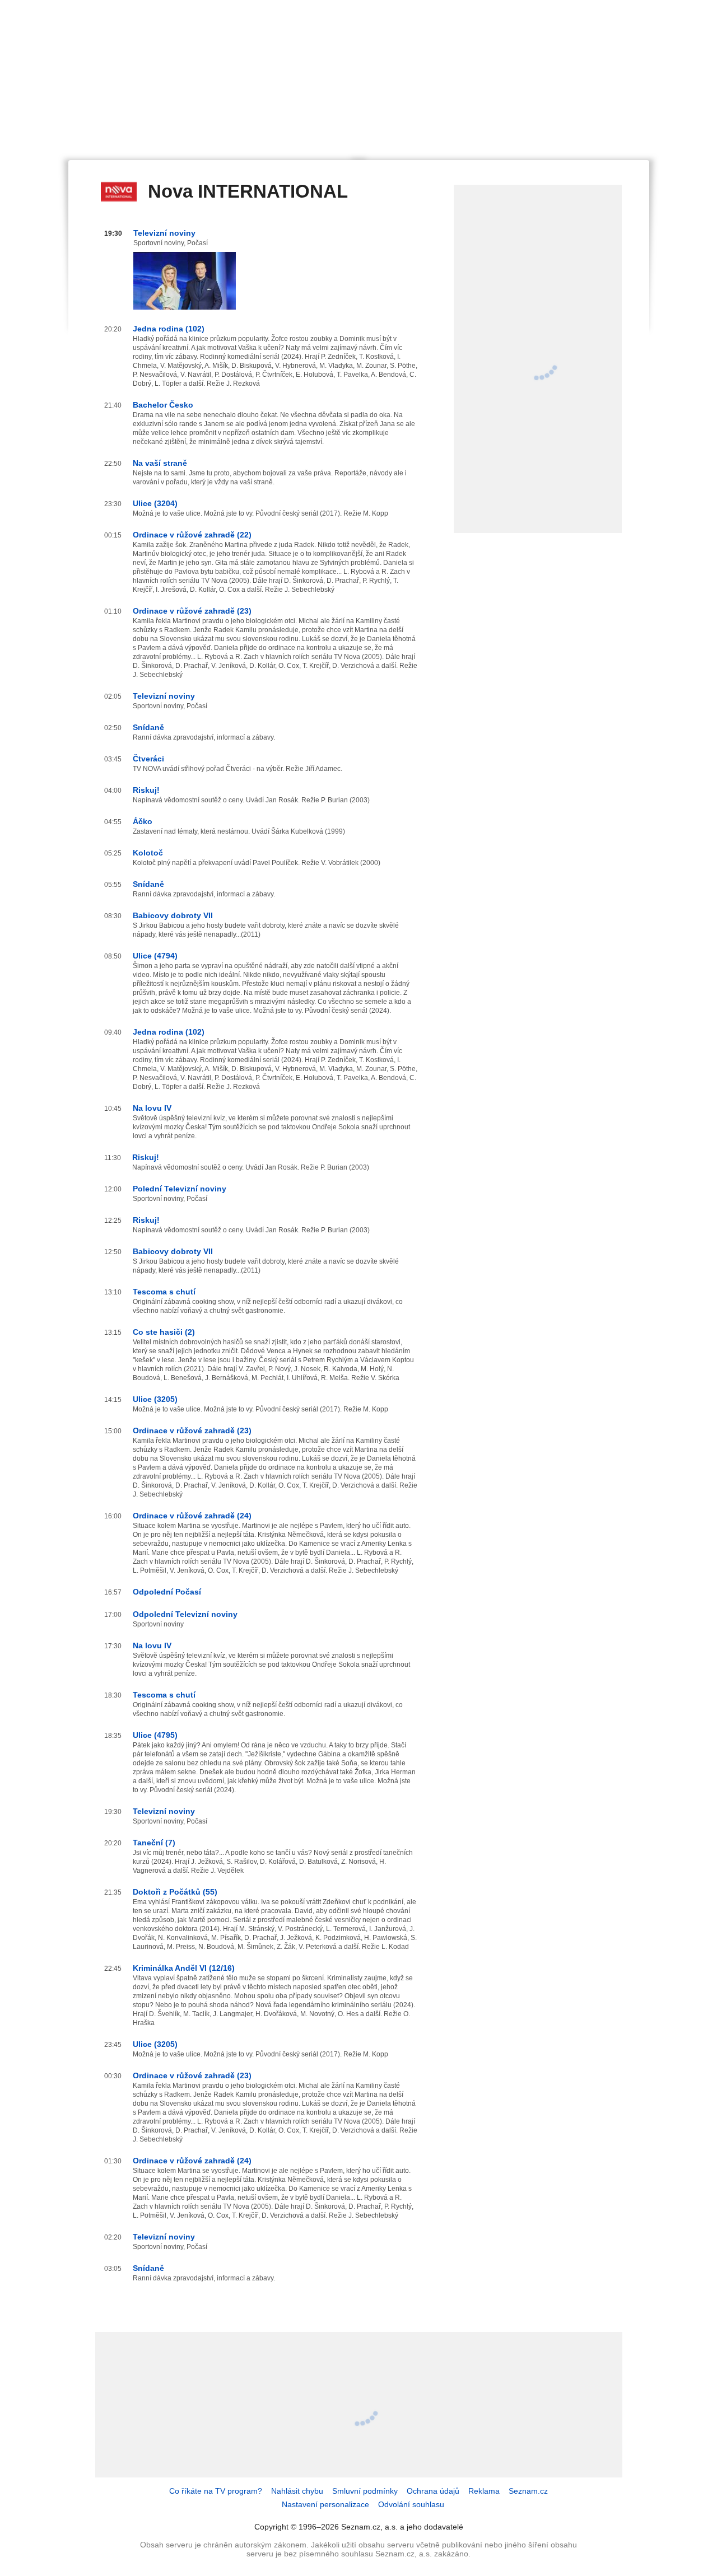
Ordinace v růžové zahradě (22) (192, 535)
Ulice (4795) (155, 1735)
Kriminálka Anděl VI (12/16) (184, 1968)
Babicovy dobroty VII (173, 915)
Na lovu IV (152, 1108)
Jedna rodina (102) (169, 329)
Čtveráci (148, 759)
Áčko (143, 821)
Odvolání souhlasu (411, 2504)
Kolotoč (148, 853)
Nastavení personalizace (325, 2504)
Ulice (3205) (155, 1399)
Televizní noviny (164, 233)
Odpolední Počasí (167, 1592)
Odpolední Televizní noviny (185, 1614)
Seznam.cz (528, 2491)
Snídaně (148, 727)
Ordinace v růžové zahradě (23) (192, 611)
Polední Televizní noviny (180, 1189)
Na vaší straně (160, 463)
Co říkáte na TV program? (216, 2491)
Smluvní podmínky (365, 2491)
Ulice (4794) (155, 956)
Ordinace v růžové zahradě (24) (192, 1516)
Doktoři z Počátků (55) (175, 1892)
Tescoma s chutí (164, 1292)
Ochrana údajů (433, 2491)
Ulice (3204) (155, 503)
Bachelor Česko (163, 405)
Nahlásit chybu (297, 2491)
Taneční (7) (154, 1843)
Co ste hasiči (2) (164, 1332)
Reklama (484, 2491)
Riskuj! (146, 790)
